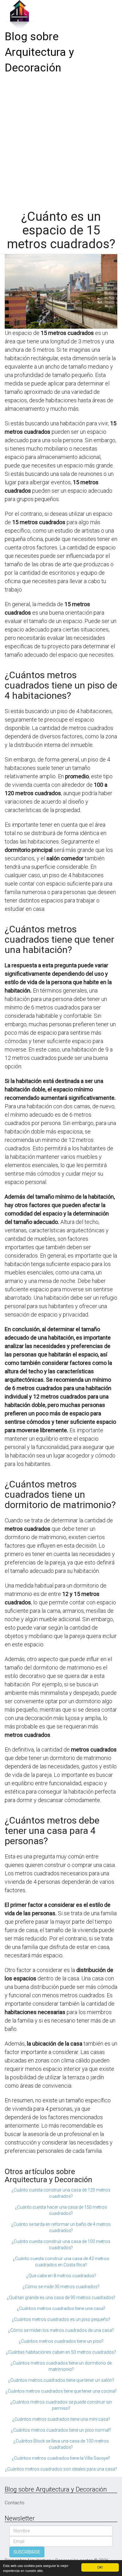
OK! (100, 2567)
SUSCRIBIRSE (27, 2552)
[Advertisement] (61, 140)
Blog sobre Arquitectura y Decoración (39, 52)
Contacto (15, 2503)
